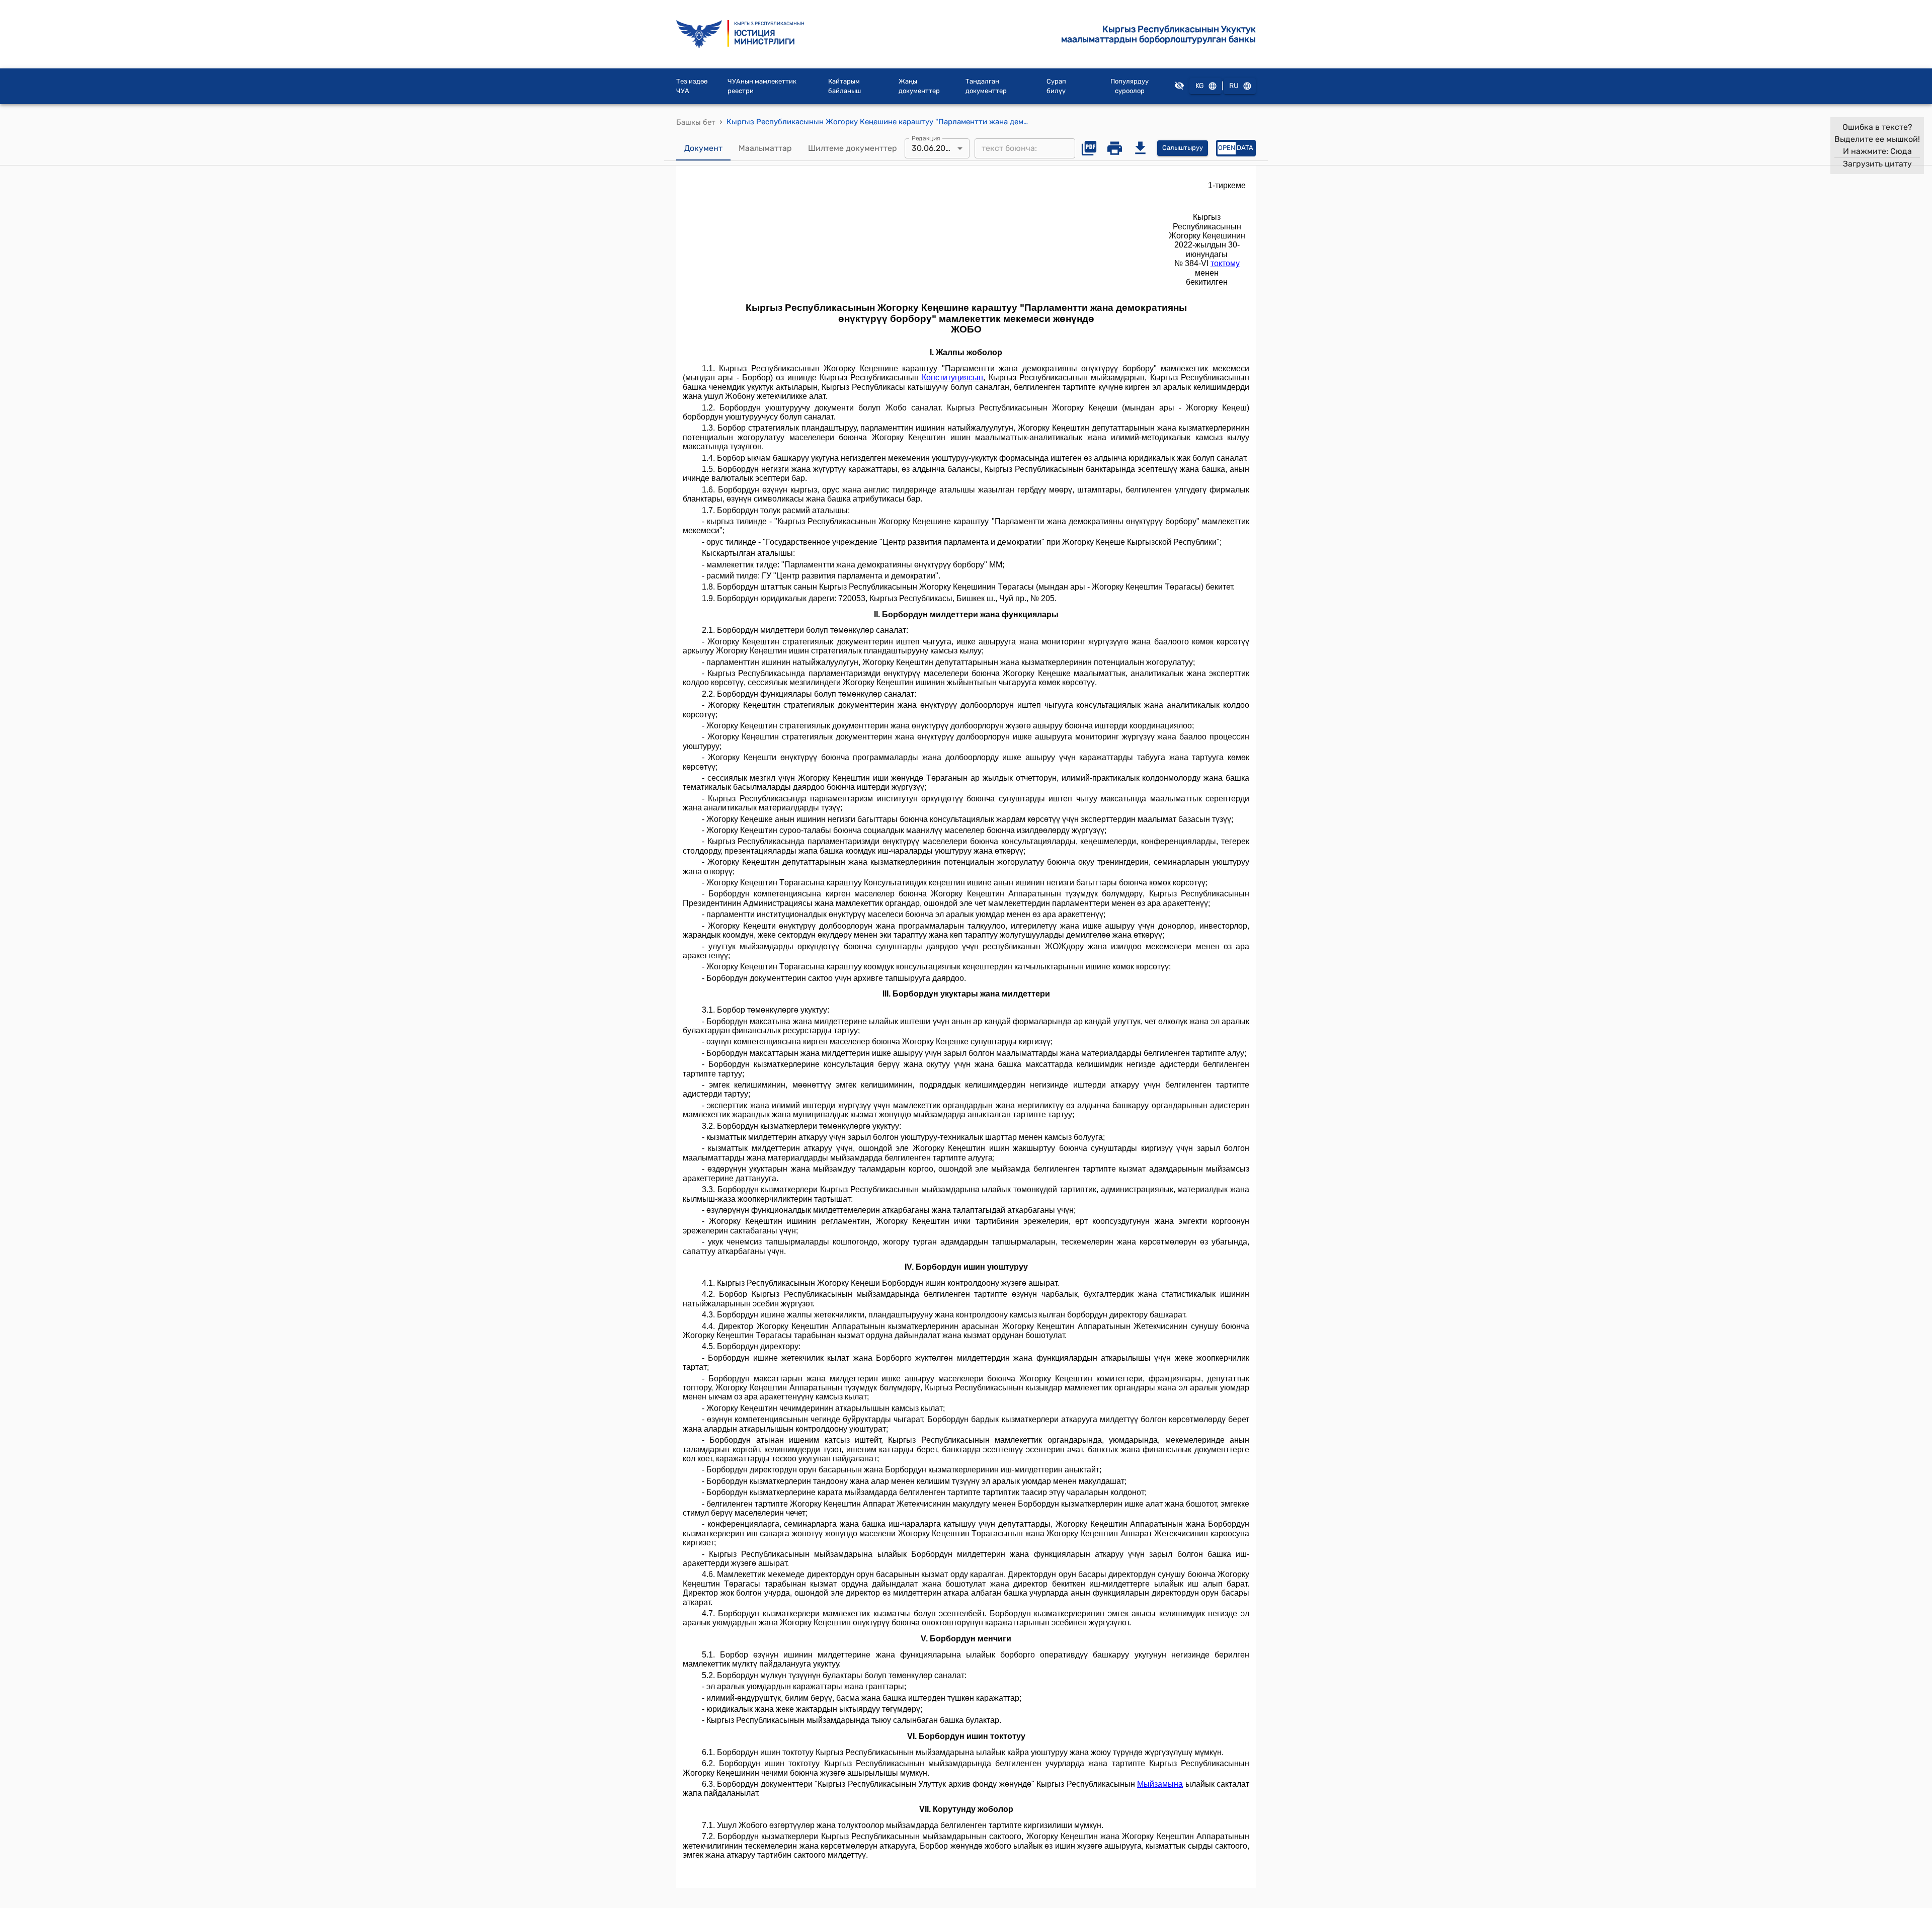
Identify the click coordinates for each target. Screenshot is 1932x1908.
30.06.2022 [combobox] (933, 148)
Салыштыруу (1183, 148)
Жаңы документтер (919, 86)
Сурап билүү (1056, 86)
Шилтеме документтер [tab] (853, 148)
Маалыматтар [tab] (765, 148)
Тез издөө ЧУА (692, 86)
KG (1200, 86)
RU (1234, 86)
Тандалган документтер (986, 86)
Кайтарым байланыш (844, 86)
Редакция (926, 138)
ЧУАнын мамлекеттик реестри (762, 86)
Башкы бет (696, 122)
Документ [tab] (703, 148)
